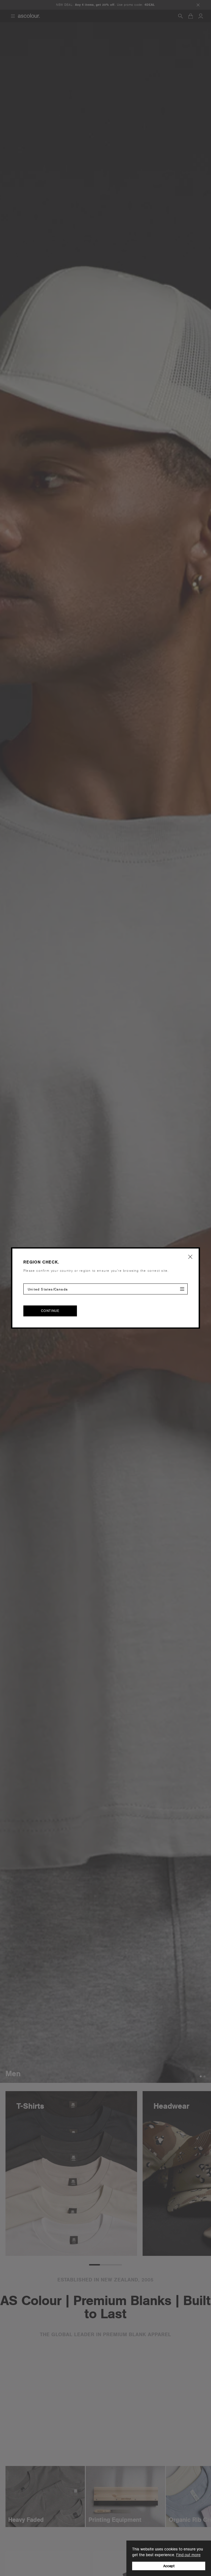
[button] (190, 1257)
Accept (169, 2566)
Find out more (188, 2555)
